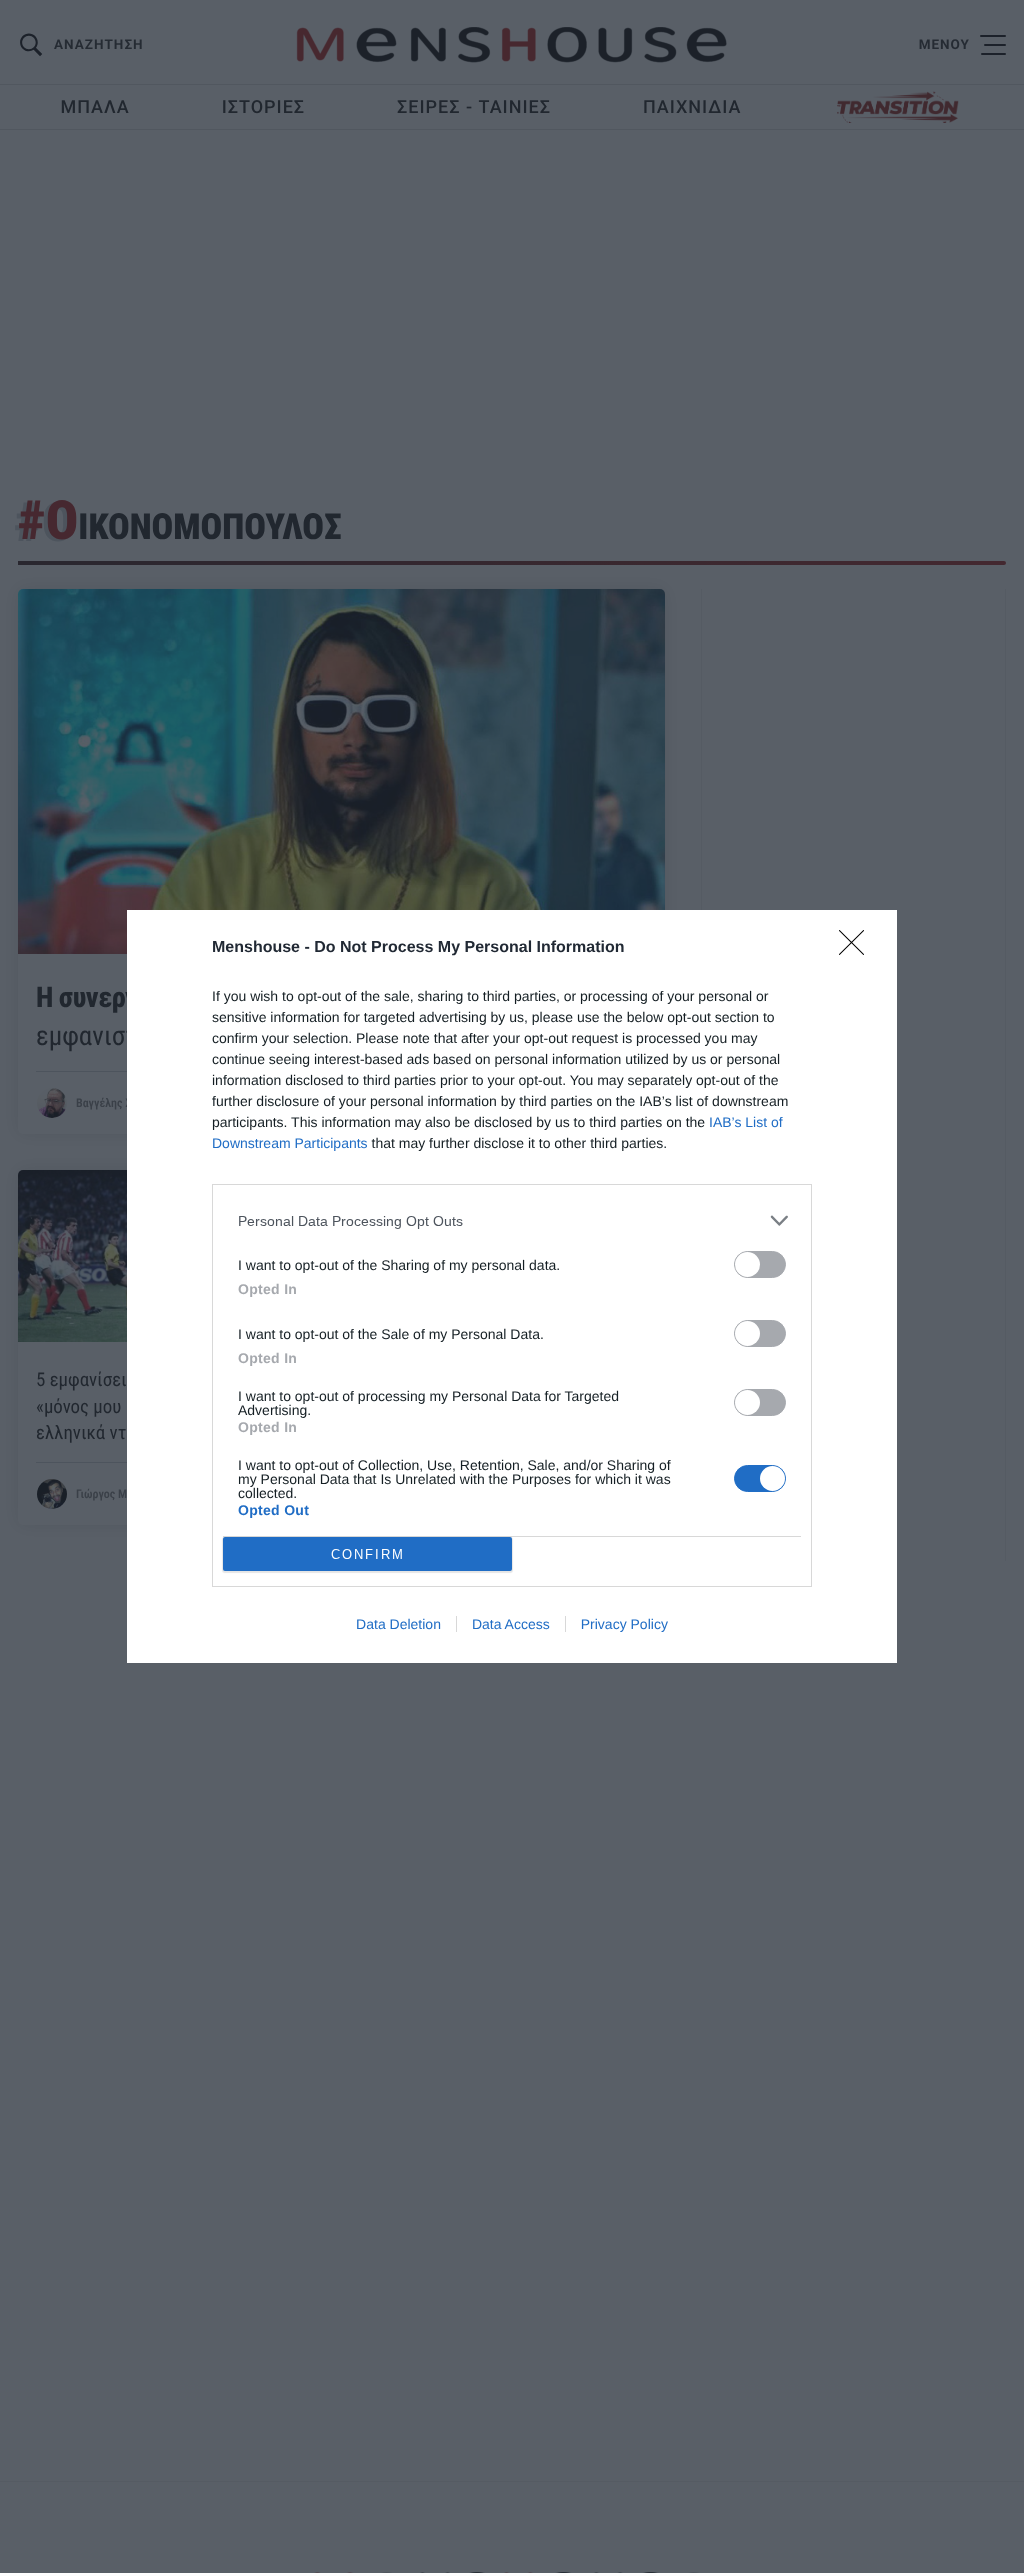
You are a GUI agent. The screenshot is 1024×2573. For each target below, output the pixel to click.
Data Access (511, 1624)
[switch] (760, 1264)
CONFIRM (368, 1554)
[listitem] (512, 1220)
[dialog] (512, 1286)
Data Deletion (398, 1624)
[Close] (858, 949)
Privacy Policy (624, 1624)
